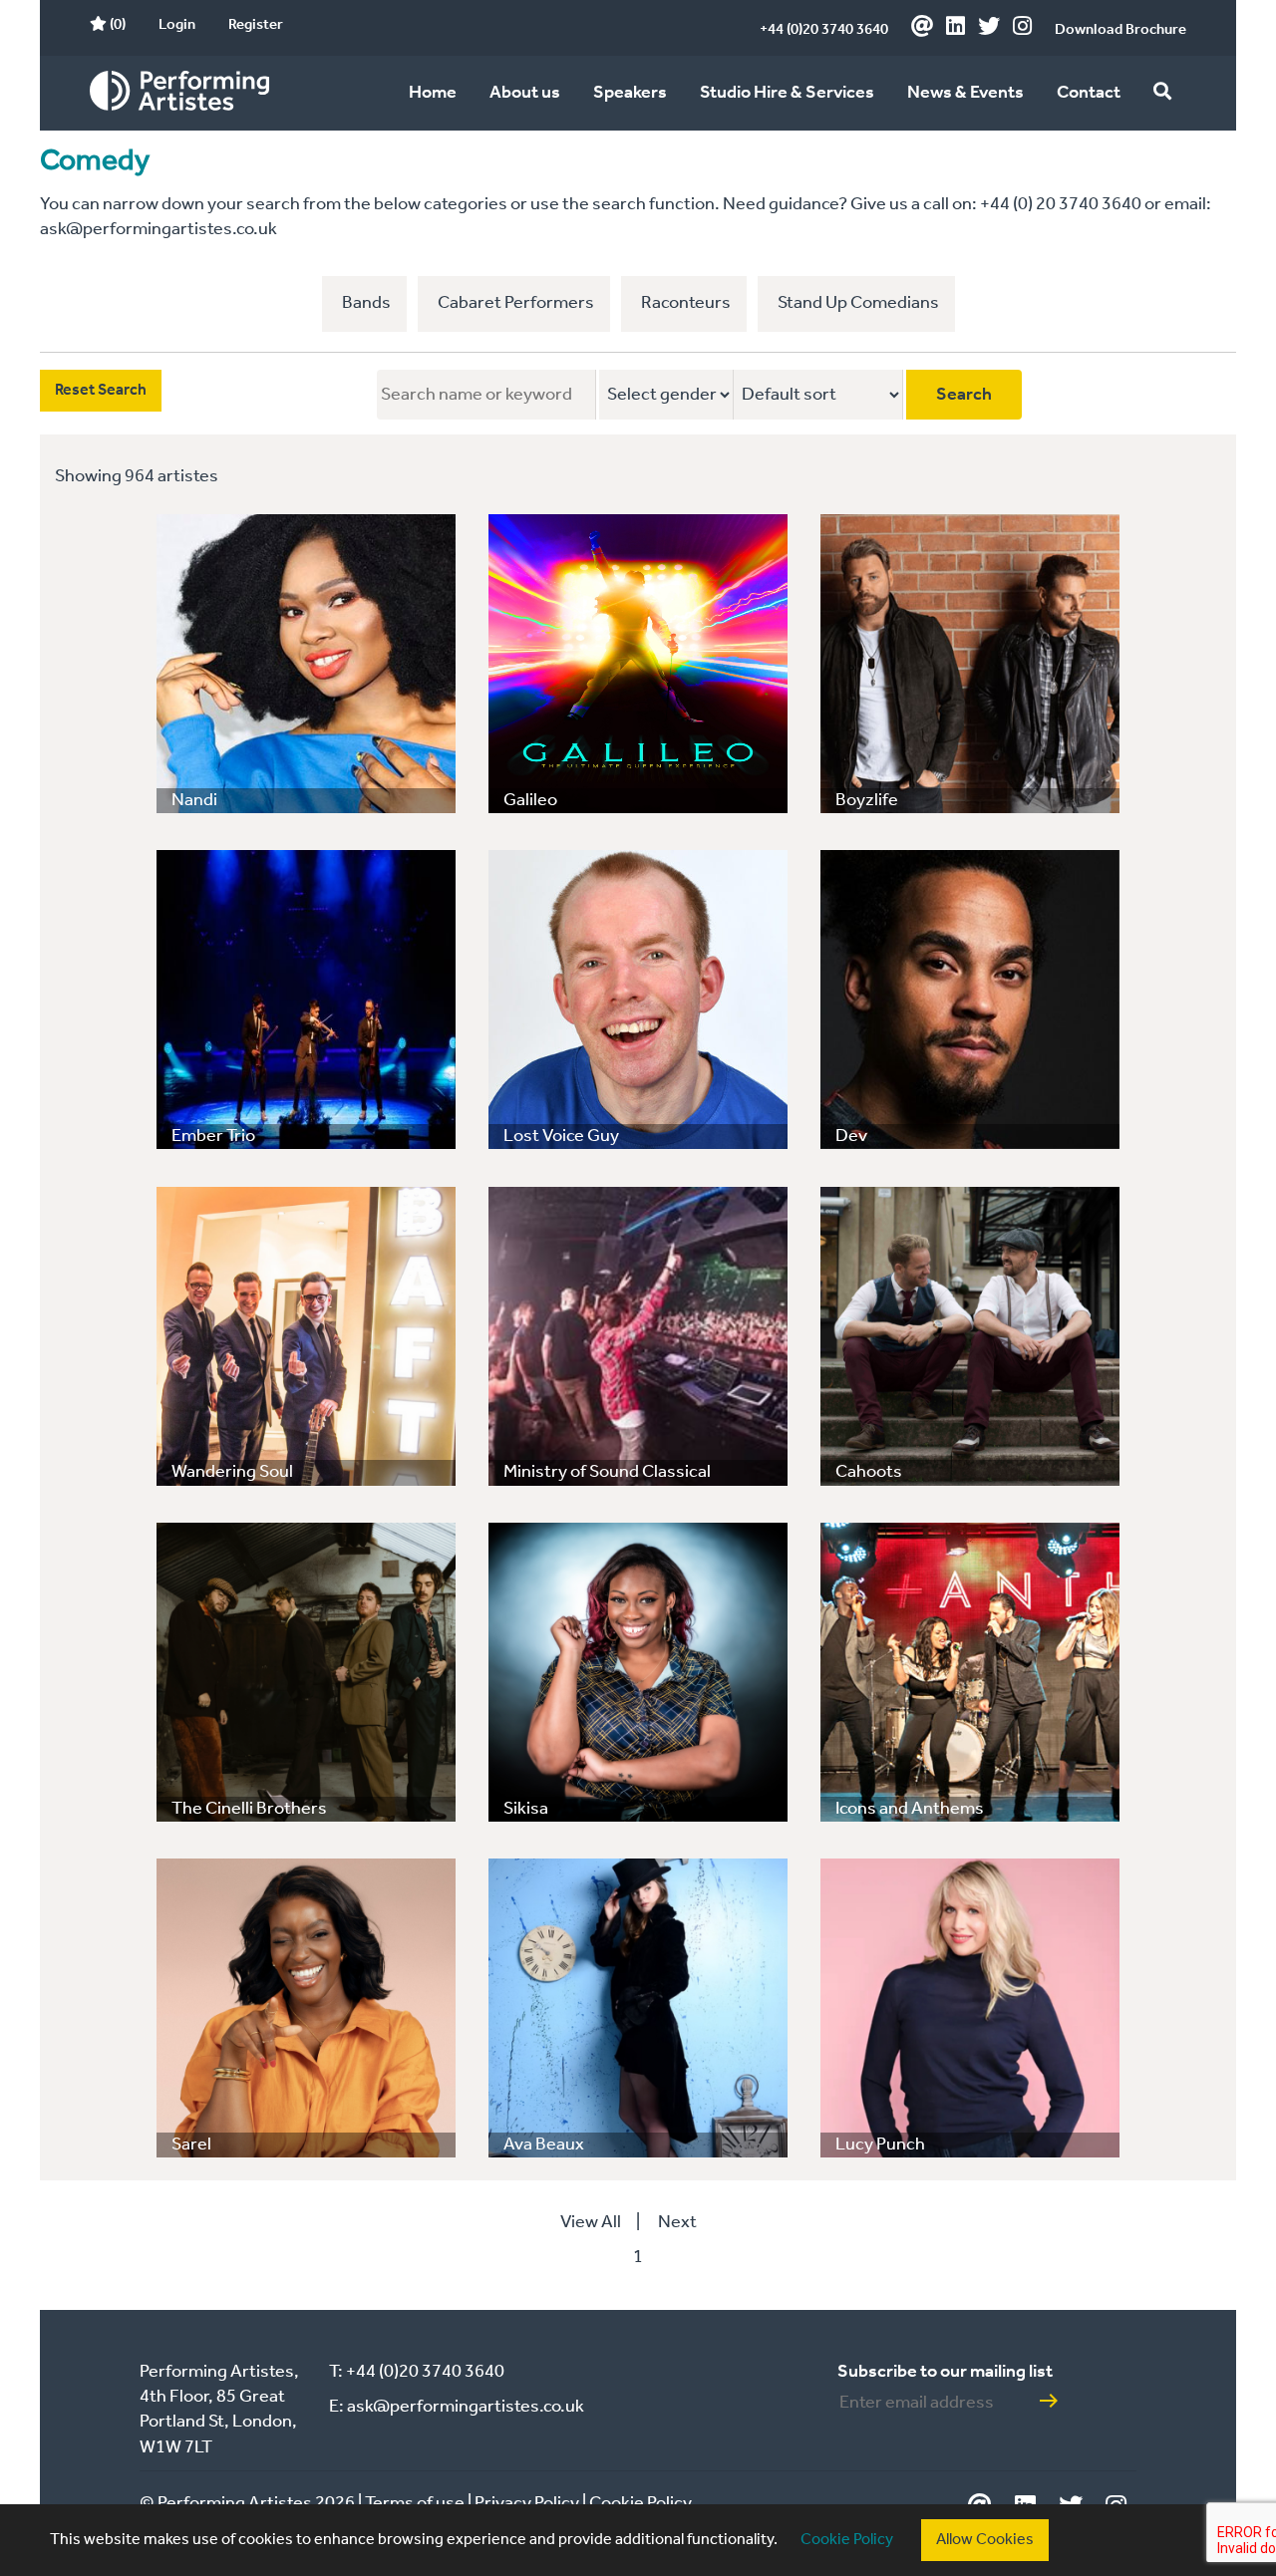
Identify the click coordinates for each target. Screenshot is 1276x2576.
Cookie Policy (847, 2540)
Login (177, 25)
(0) (116, 25)
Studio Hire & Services (787, 93)
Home (433, 93)
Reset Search (101, 390)
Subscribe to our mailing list (945, 2372)
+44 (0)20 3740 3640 (824, 30)
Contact (1089, 93)
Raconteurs (686, 303)
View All (591, 2222)
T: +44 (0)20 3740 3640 (417, 2372)
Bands (366, 303)
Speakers (630, 93)
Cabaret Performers (516, 303)
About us (525, 93)
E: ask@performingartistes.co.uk (457, 2407)
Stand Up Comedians (858, 303)
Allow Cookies (985, 2540)
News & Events (965, 93)
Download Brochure (1120, 30)
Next (677, 2222)
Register (256, 25)
